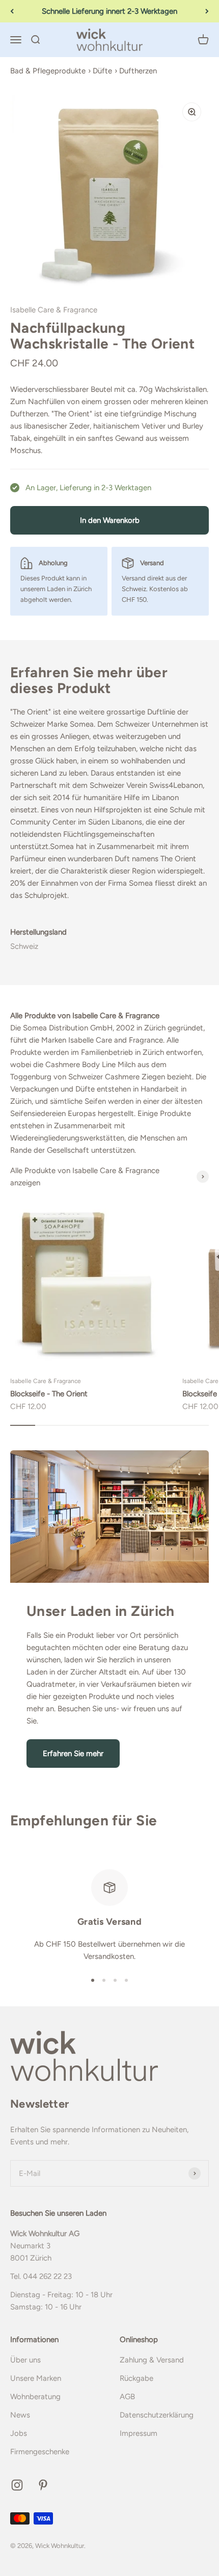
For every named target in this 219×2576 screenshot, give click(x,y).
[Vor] (207, 11)
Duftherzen (138, 71)
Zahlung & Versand (152, 2360)
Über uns (25, 2360)
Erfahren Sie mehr (73, 1754)
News (20, 2415)
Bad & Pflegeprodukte (48, 71)
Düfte (102, 71)
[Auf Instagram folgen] (17, 2485)
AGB (127, 2397)
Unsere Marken (36, 2378)
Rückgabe (136, 2378)
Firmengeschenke (40, 2452)
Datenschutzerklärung (157, 2415)
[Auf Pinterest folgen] (43, 2485)
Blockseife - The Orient (49, 1394)
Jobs (19, 2433)
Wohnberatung (35, 2397)
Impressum (139, 2433)
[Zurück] (12, 11)
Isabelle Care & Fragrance (54, 310)
